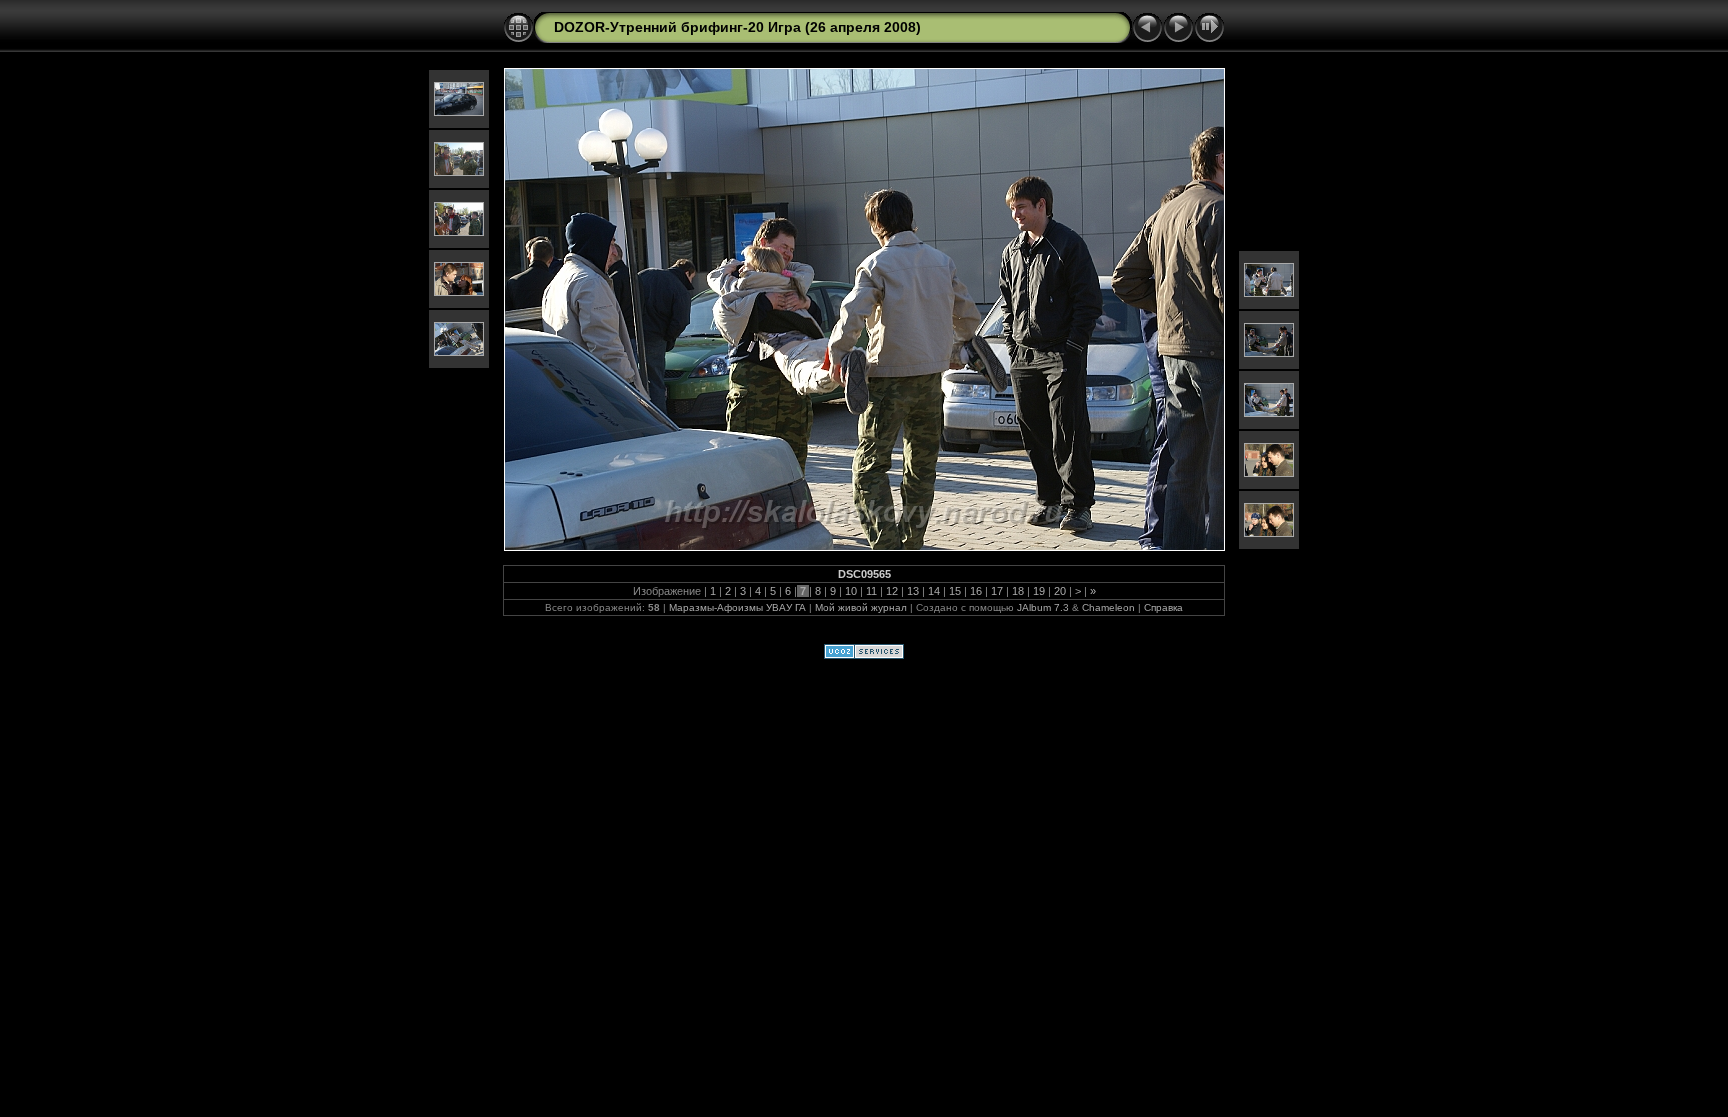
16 (976, 591)
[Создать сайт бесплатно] (864, 655)
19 (1039, 591)
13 (913, 591)
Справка (1163, 607)
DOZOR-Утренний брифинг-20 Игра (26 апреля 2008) (737, 27)
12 (892, 591)
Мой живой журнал (862, 607)
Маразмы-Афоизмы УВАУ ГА (737, 607)
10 (851, 591)
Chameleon (1108, 607)
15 (955, 591)
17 (997, 591)
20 (1060, 591)
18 (1018, 591)
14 (934, 591)
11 (871, 591)
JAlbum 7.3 (1043, 607)
